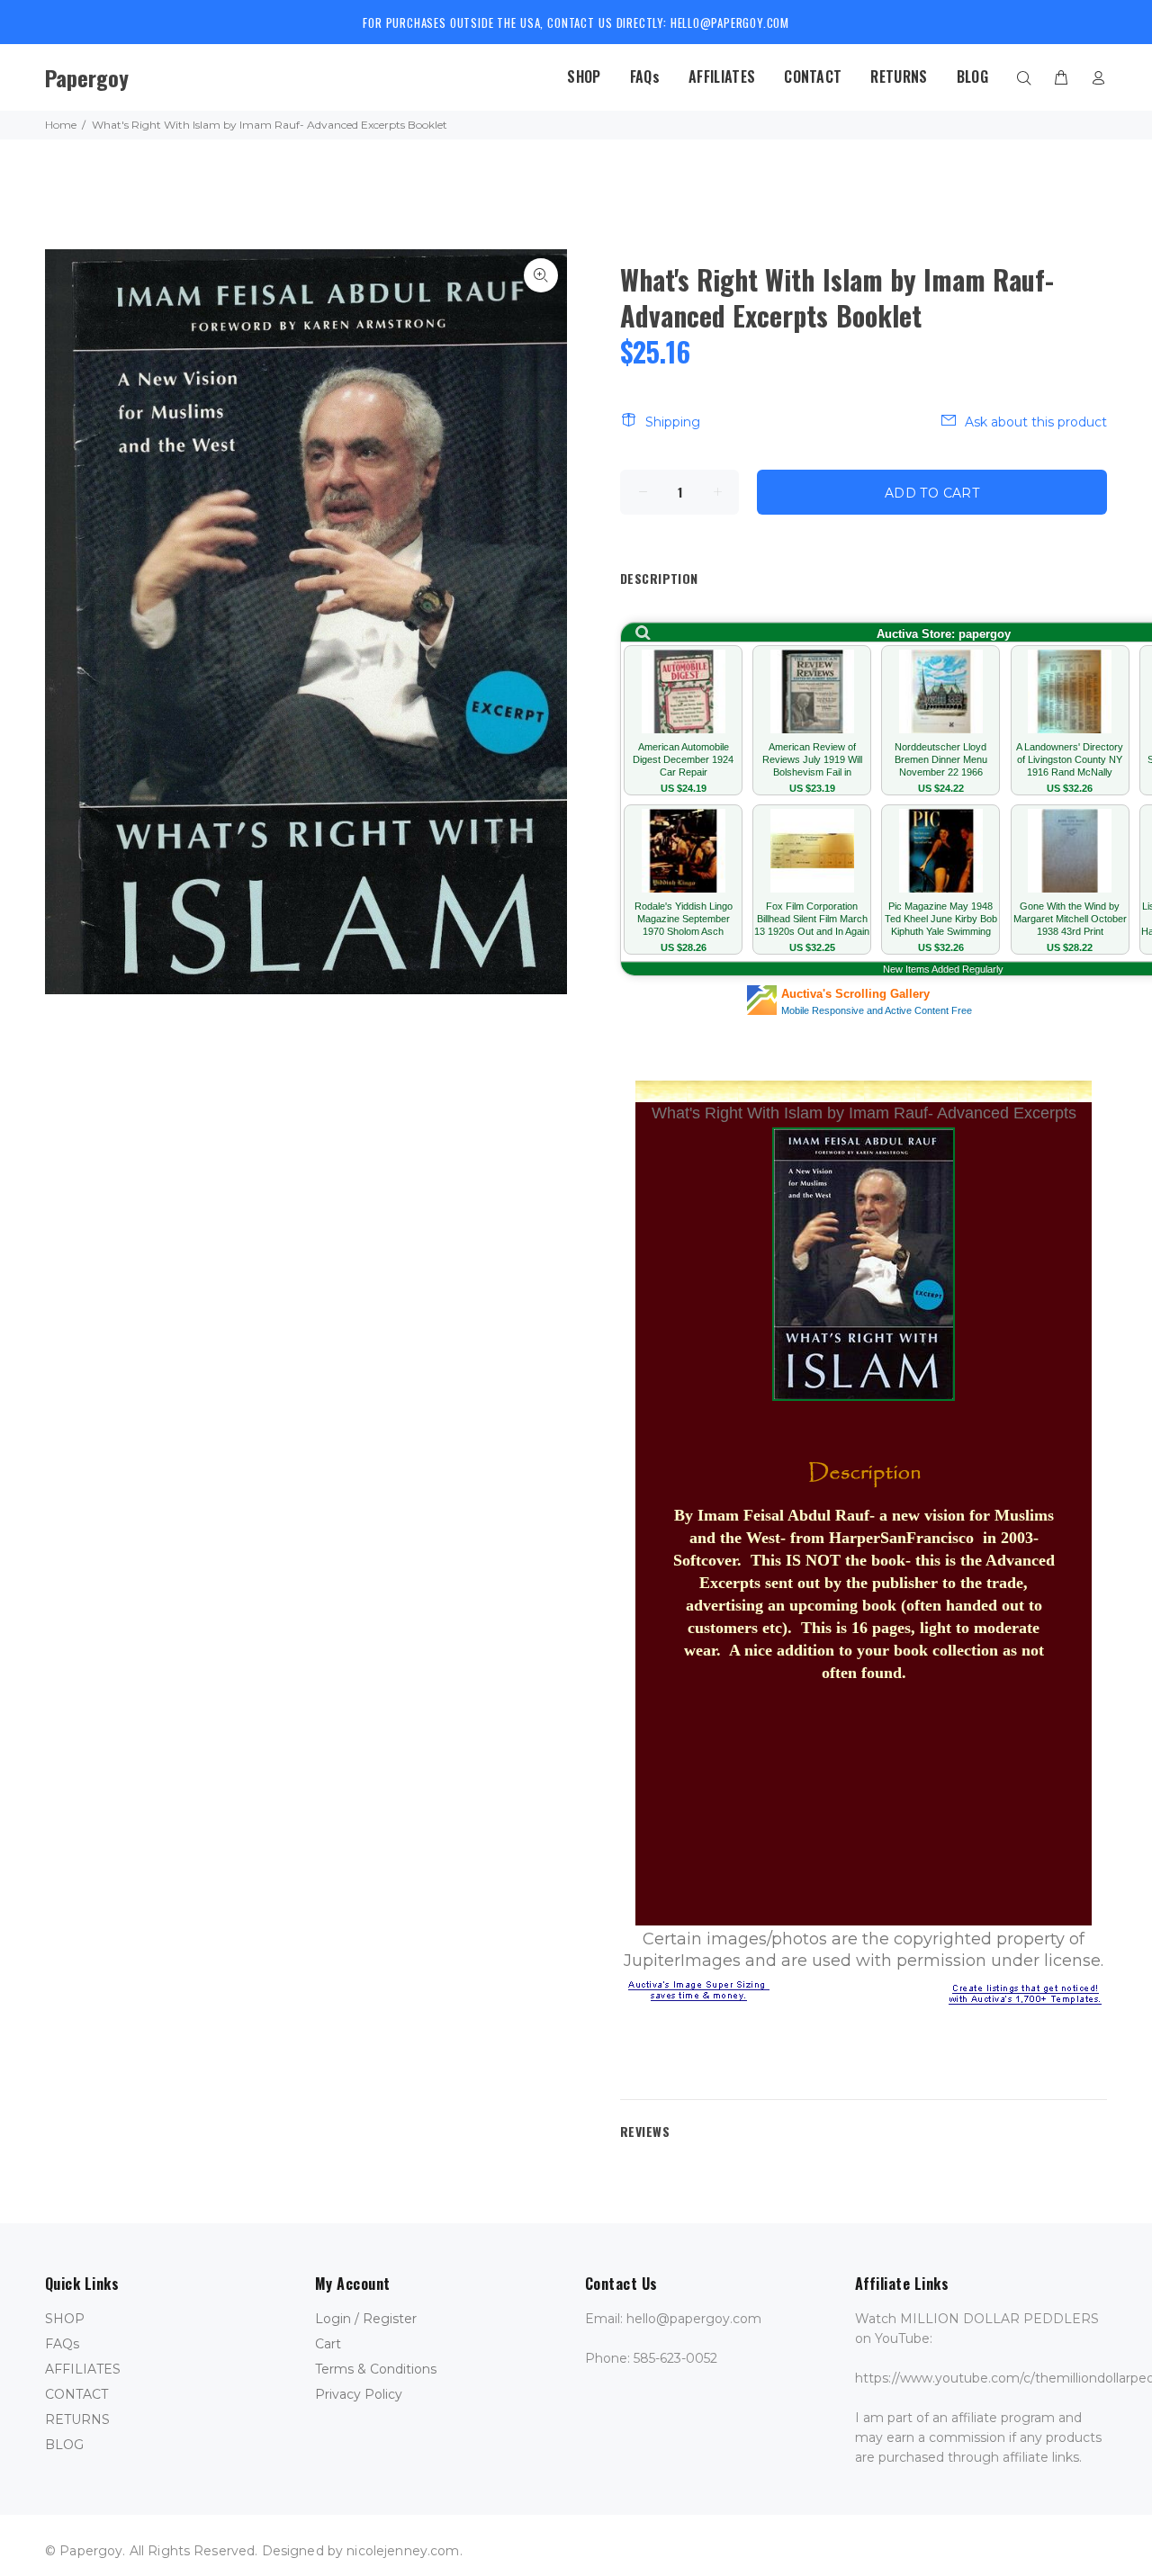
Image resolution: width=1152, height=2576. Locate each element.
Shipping (673, 422)
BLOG (64, 2445)
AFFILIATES (83, 2369)
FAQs (62, 2344)
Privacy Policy (359, 2394)
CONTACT (76, 2394)
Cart (328, 2344)
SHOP (65, 2319)
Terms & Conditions (376, 2369)
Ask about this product (1036, 422)
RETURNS (77, 2419)
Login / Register (366, 2319)
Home (61, 125)
